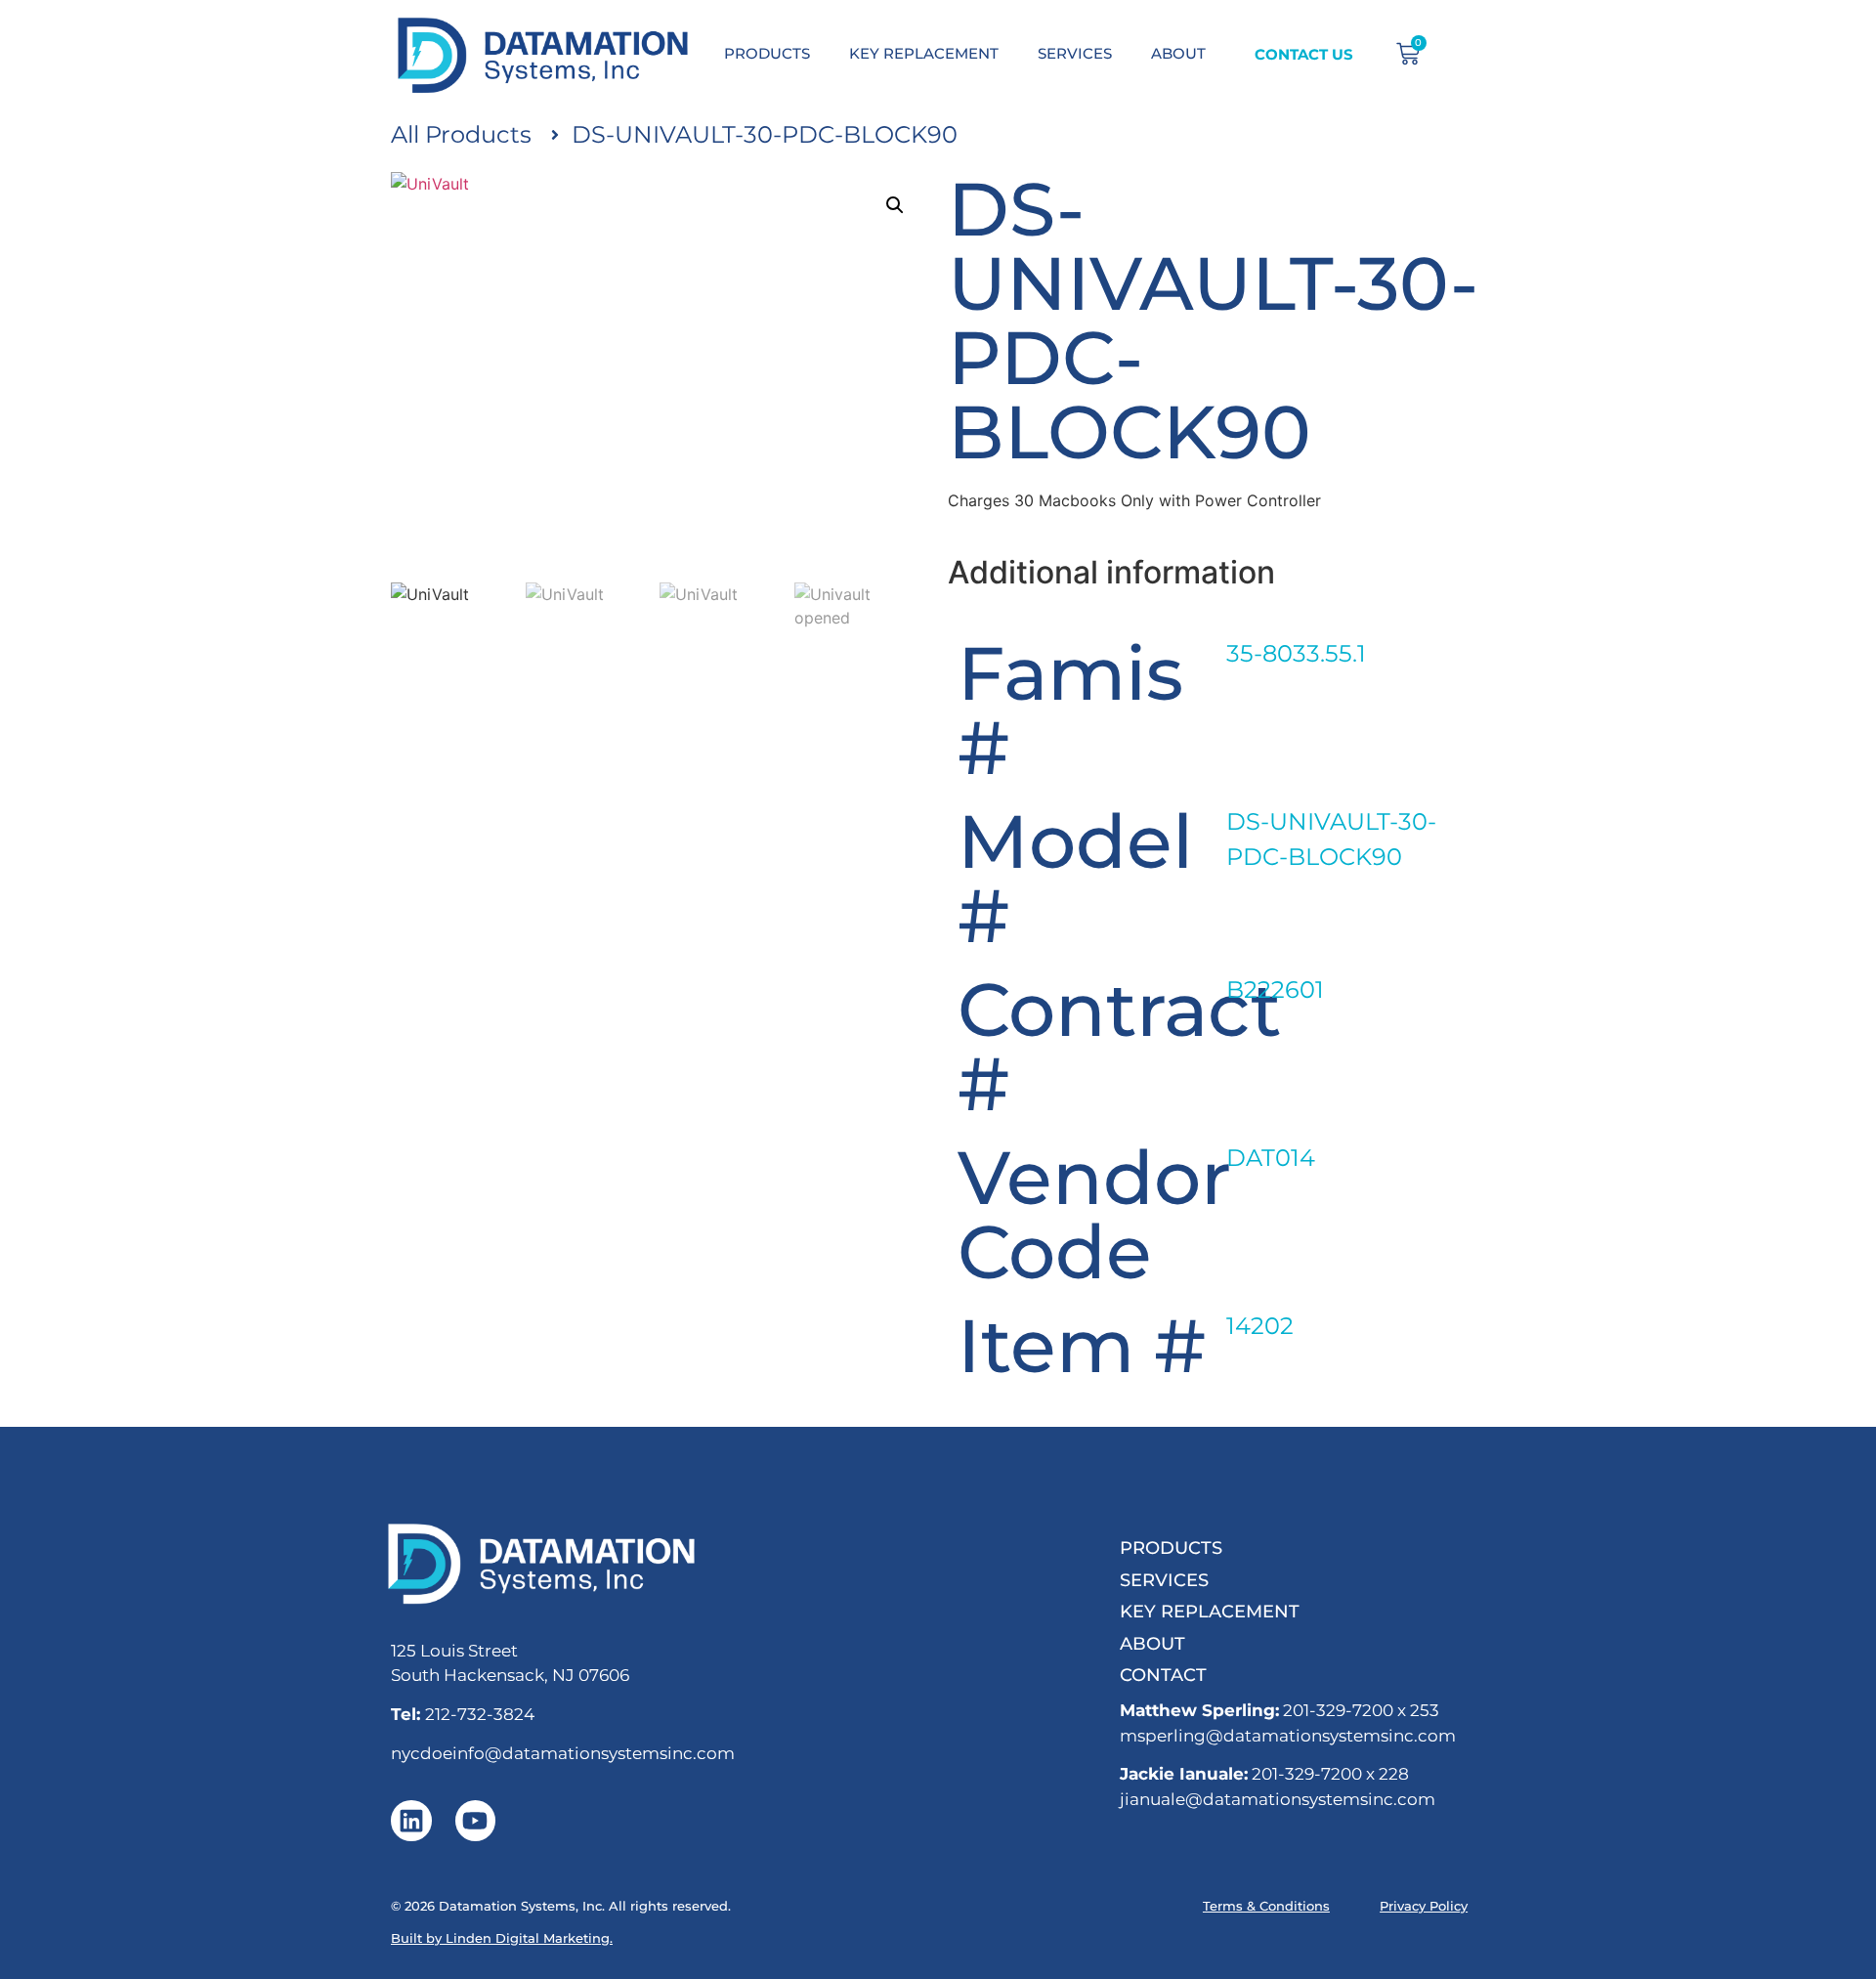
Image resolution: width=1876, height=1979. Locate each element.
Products (1171, 1548)
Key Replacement (1210, 1611)
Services (1164, 1580)
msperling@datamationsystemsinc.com (1288, 1736)
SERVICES (1075, 53)
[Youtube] (476, 1821)
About (1152, 1643)
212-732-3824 (480, 1714)
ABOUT (1178, 53)
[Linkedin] (411, 1821)
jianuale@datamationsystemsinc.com (1278, 1799)
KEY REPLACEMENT (924, 53)
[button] (895, 205)
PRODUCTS (767, 53)
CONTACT (1163, 1675)
